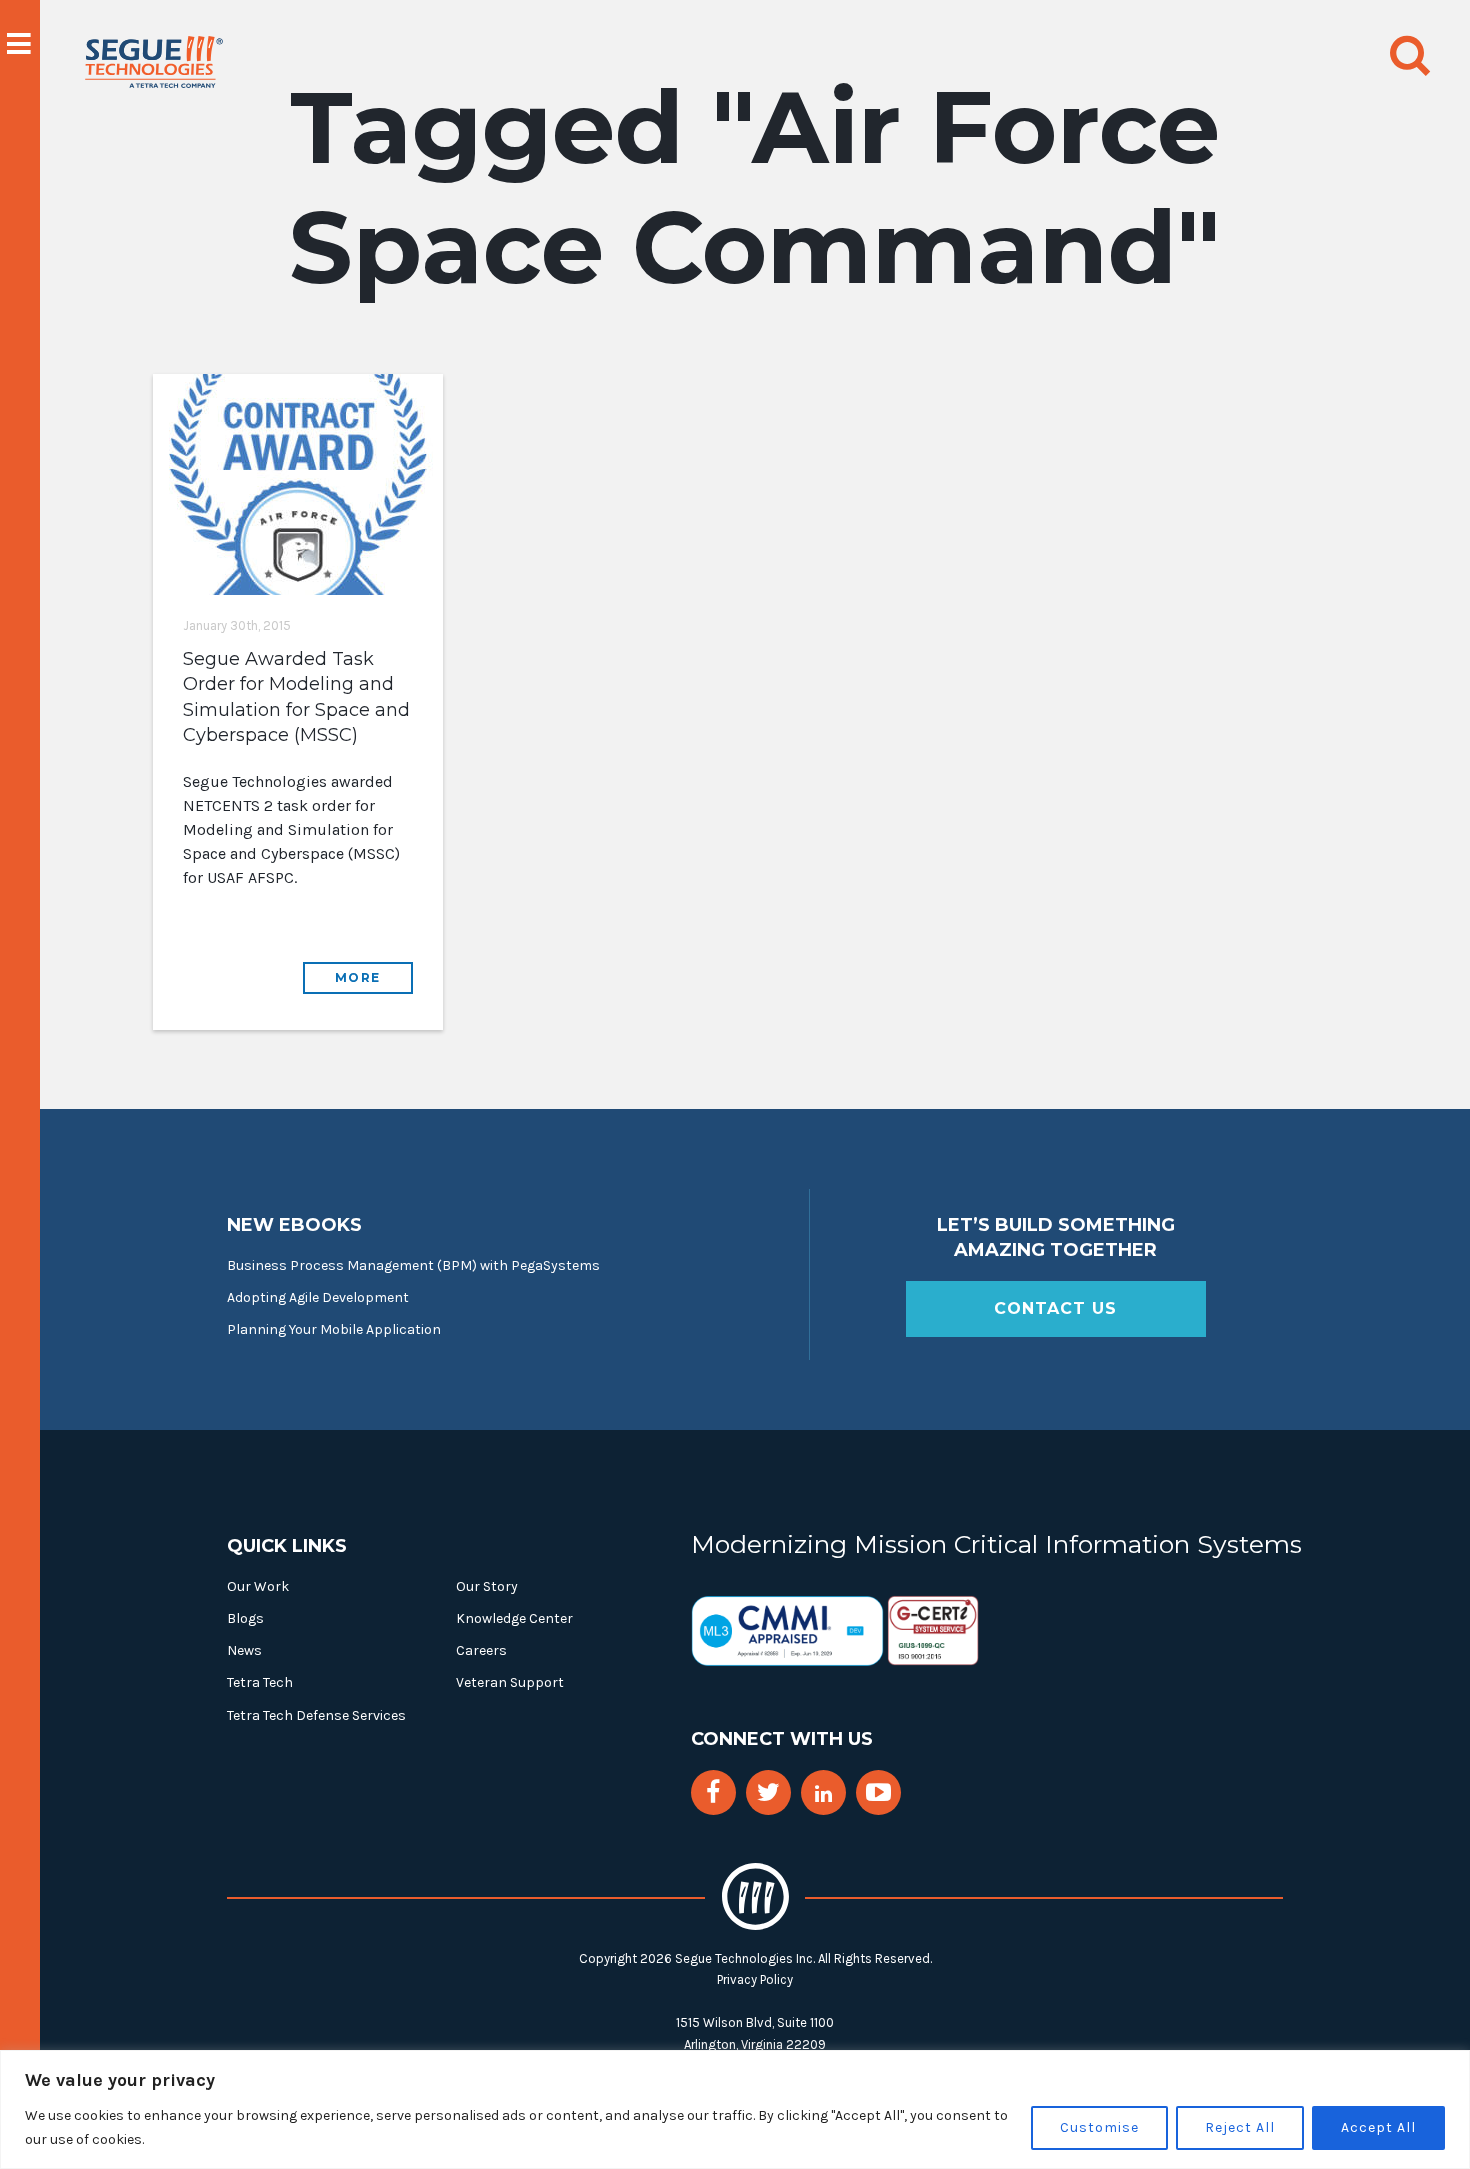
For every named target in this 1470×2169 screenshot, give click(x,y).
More (358, 977)
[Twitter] (768, 1792)
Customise (1099, 2127)
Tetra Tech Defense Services (316, 1715)
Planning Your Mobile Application (334, 1329)
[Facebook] (713, 1792)
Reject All (1240, 2127)
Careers (481, 1650)
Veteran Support (510, 1682)
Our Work (258, 1586)
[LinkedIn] (823, 1794)
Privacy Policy (755, 1979)
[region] (735, 2109)
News (244, 1650)
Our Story (487, 1586)
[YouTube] (878, 1792)
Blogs (245, 1618)
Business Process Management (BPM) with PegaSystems (413, 1265)
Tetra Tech (260, 1682)
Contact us (1055, 1308)
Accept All (1378, 2127)
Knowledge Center (514, 1618)
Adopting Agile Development (318, 1297)
